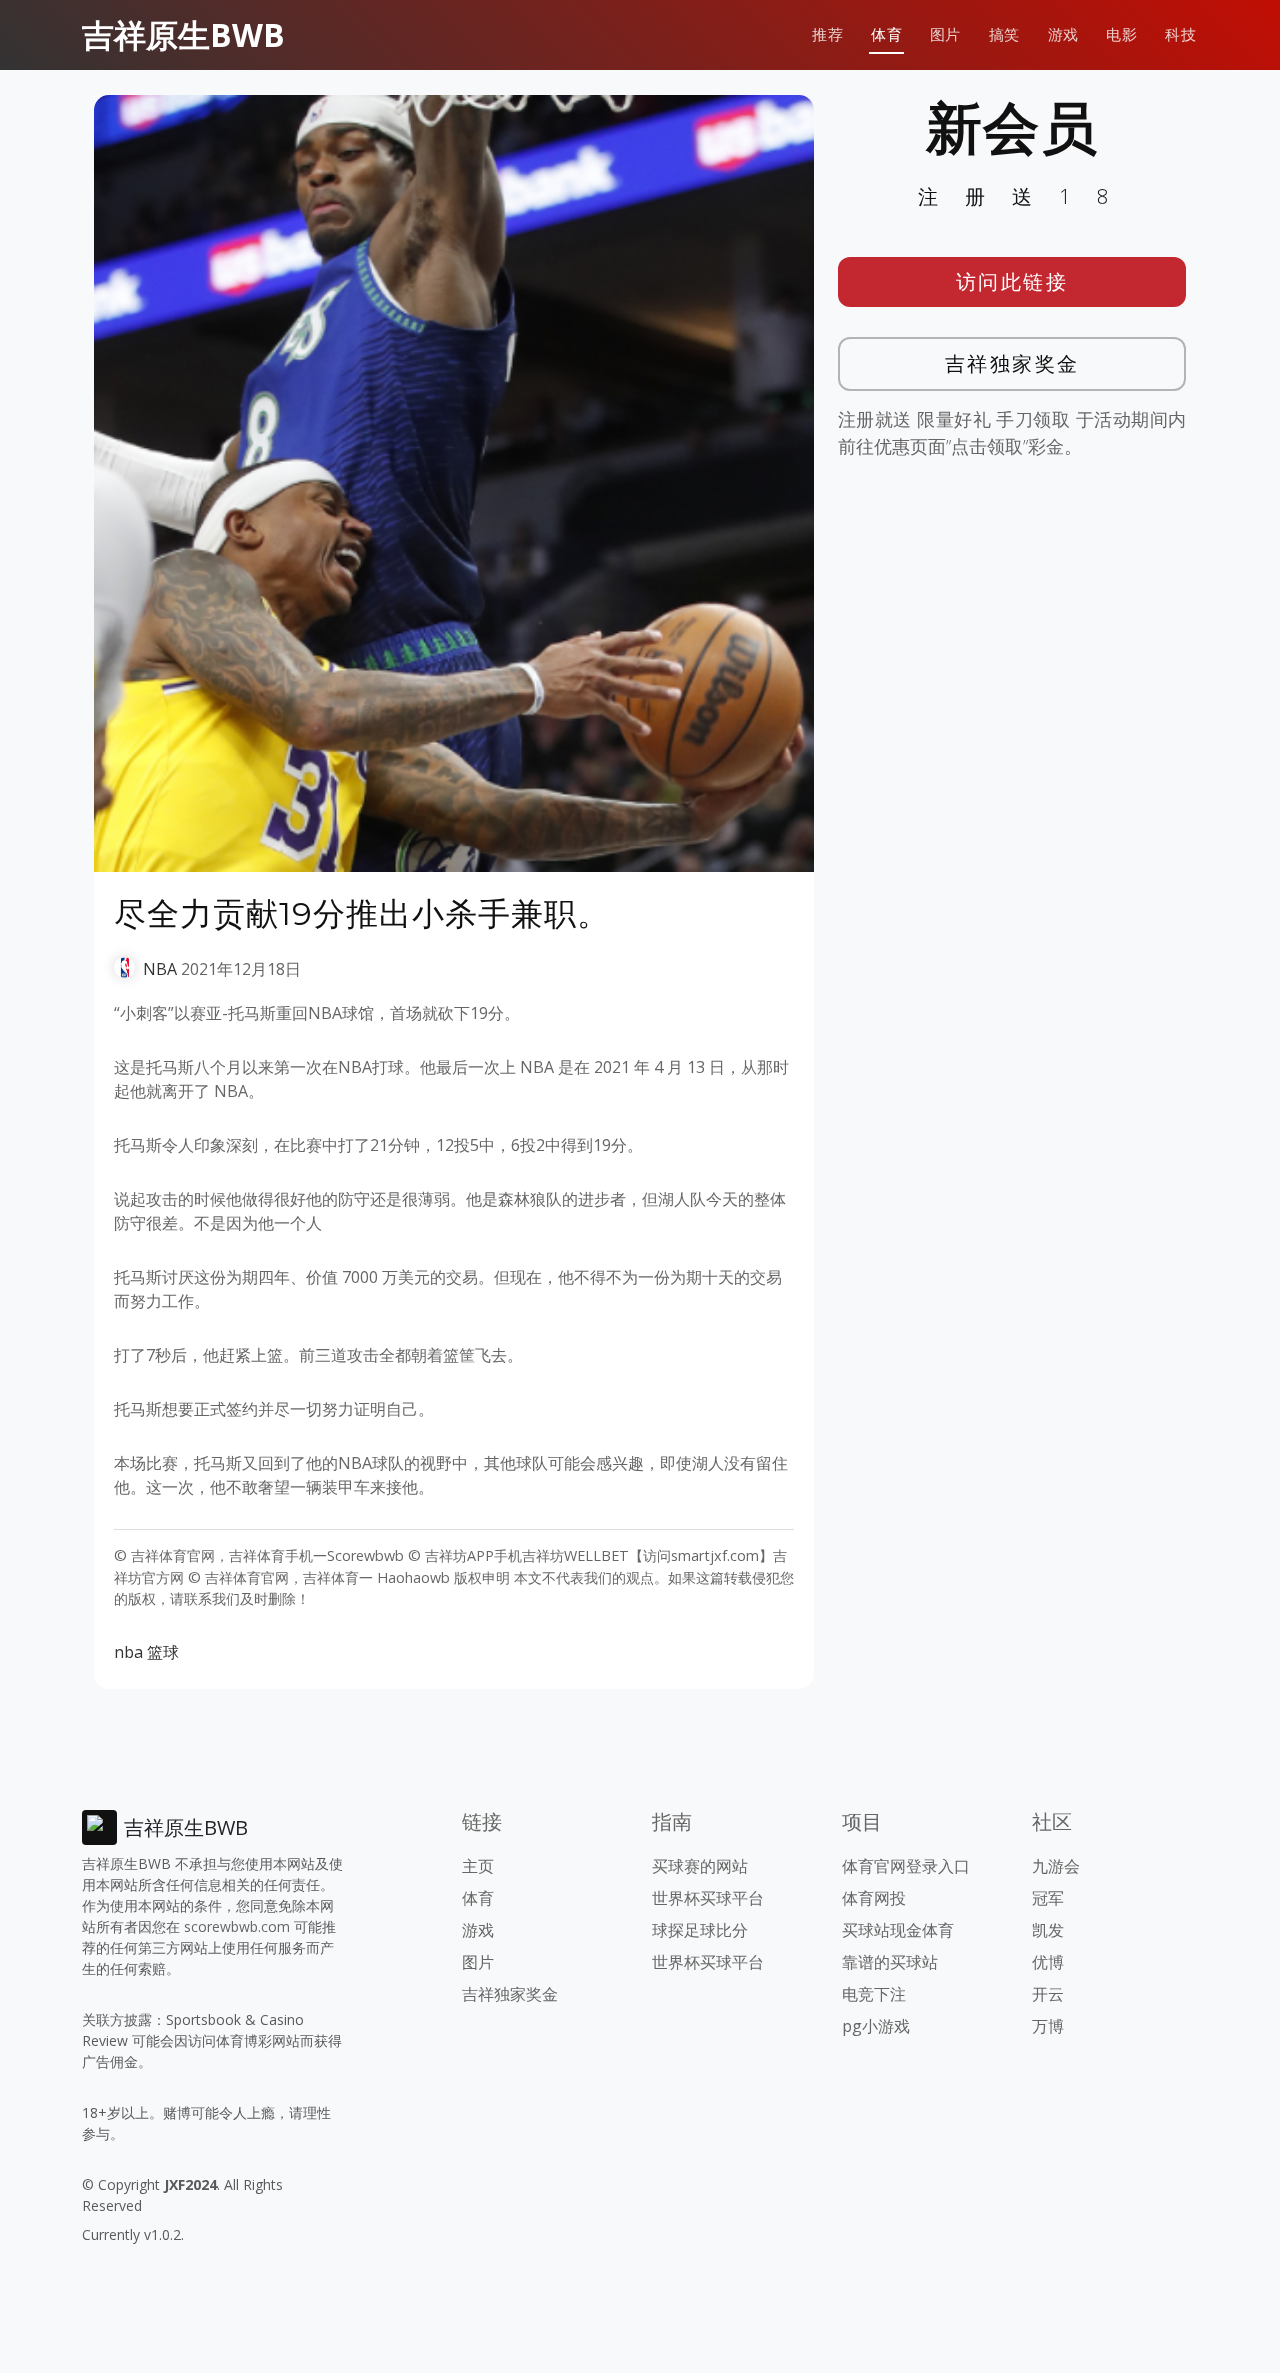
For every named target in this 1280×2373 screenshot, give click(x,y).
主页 (478, 1866)
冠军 (1048, 1898)
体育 (886, 34)
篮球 (163, 1652)
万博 (1048, 2026)
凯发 (1048, 1930)
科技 (1180, 34)
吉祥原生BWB (183, 34)
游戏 (1063, 34)
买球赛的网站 (700, 1866)
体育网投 (874, 1898)
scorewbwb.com (237, 1926)
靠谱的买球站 (890, 1962)
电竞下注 (874, 1994)
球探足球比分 (700, 1930)
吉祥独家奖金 (1012, 363)
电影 (1121, 34)
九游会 (1056, 1866)
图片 (945, 34)
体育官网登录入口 (906, 1866)
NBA (160, 969)
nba (128, 1652)
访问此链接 (1012, 281)
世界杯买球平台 (708, 1898)
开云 (1048, 1994)
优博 (1048, 1962)
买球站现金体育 (898, 1930)
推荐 (827, 34)
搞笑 (1004, 34)
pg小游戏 (876, 2026)
